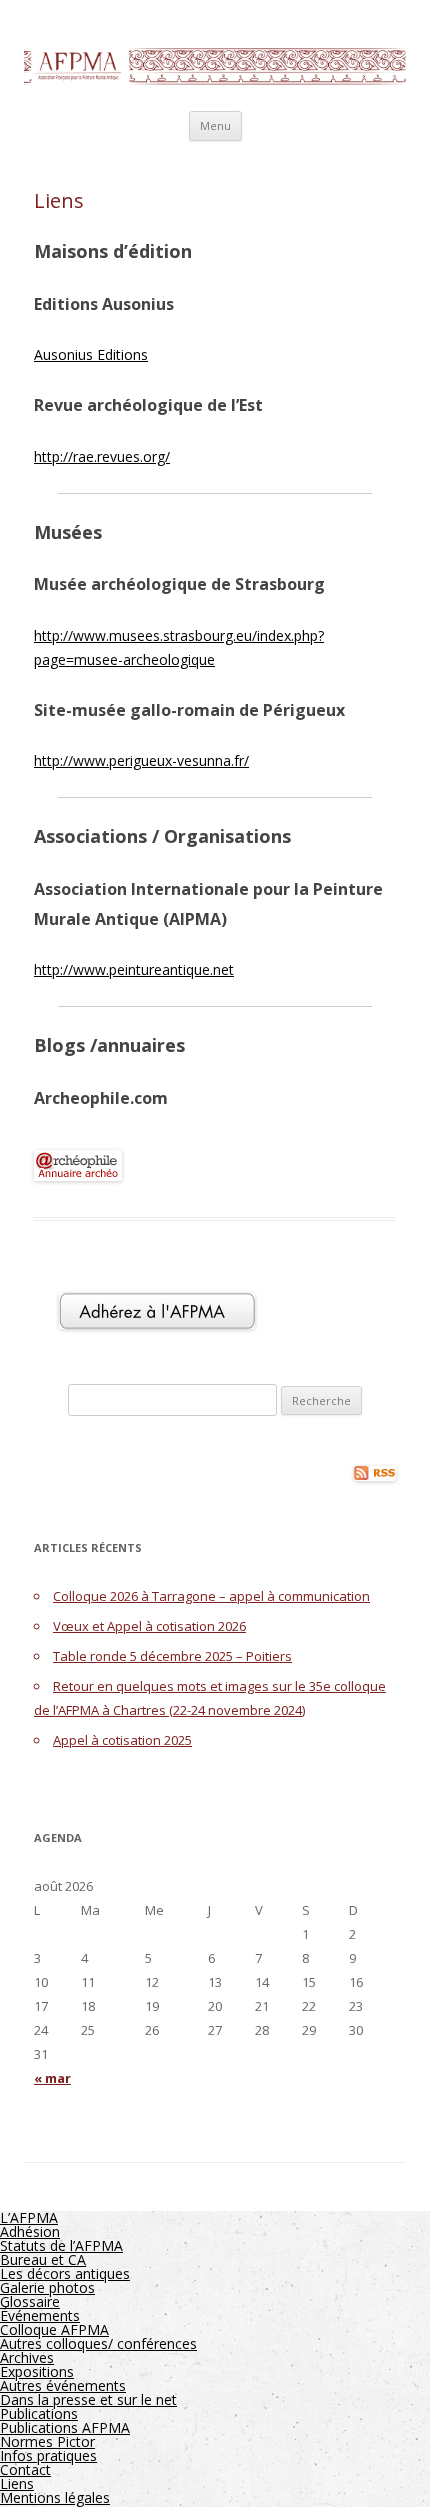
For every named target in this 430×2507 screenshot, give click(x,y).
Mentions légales (55, 2497)
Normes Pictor (47, 2441)
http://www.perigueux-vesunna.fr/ (141, 760)
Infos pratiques (48, 2455)
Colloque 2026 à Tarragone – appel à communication (211, 1596)
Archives (27, 2357)
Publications (39, 2413)
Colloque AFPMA (54, 2329)
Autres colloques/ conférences (98, 2343)
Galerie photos (47, 2287)
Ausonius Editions (91, 354)
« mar (52, 2078)
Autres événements (63, 2385)
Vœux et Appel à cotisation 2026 (149, 1626)
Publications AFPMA (65, 2427)
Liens (17, 2483)
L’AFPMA (29, 2217)
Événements (40, 2315)
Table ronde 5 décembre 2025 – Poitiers (172, 1656)
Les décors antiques (65, 2273)
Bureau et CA (43, 2259)
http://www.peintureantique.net (134, 969)
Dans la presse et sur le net (88, 2399)
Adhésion (30, 2231)
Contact (25, 2469)
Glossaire (30, 2301)
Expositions (37, 2371)
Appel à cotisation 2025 (122, 1740)
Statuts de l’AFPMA (61, 2245)
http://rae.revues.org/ (102, 456)
